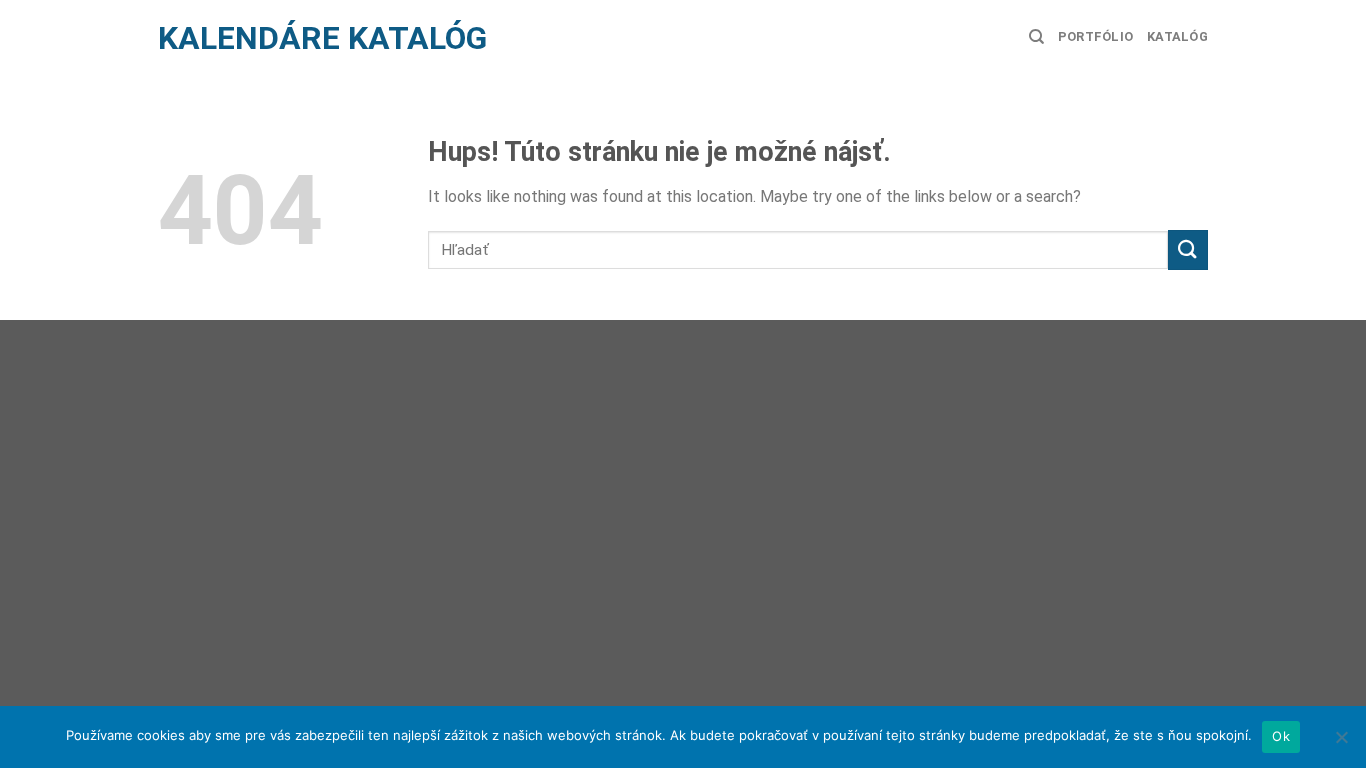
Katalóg (1177, 36)
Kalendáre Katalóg (322, 38)
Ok (1281, 736)
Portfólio (1095, 36)
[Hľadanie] (1036, 37)
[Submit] (1188, 249)
